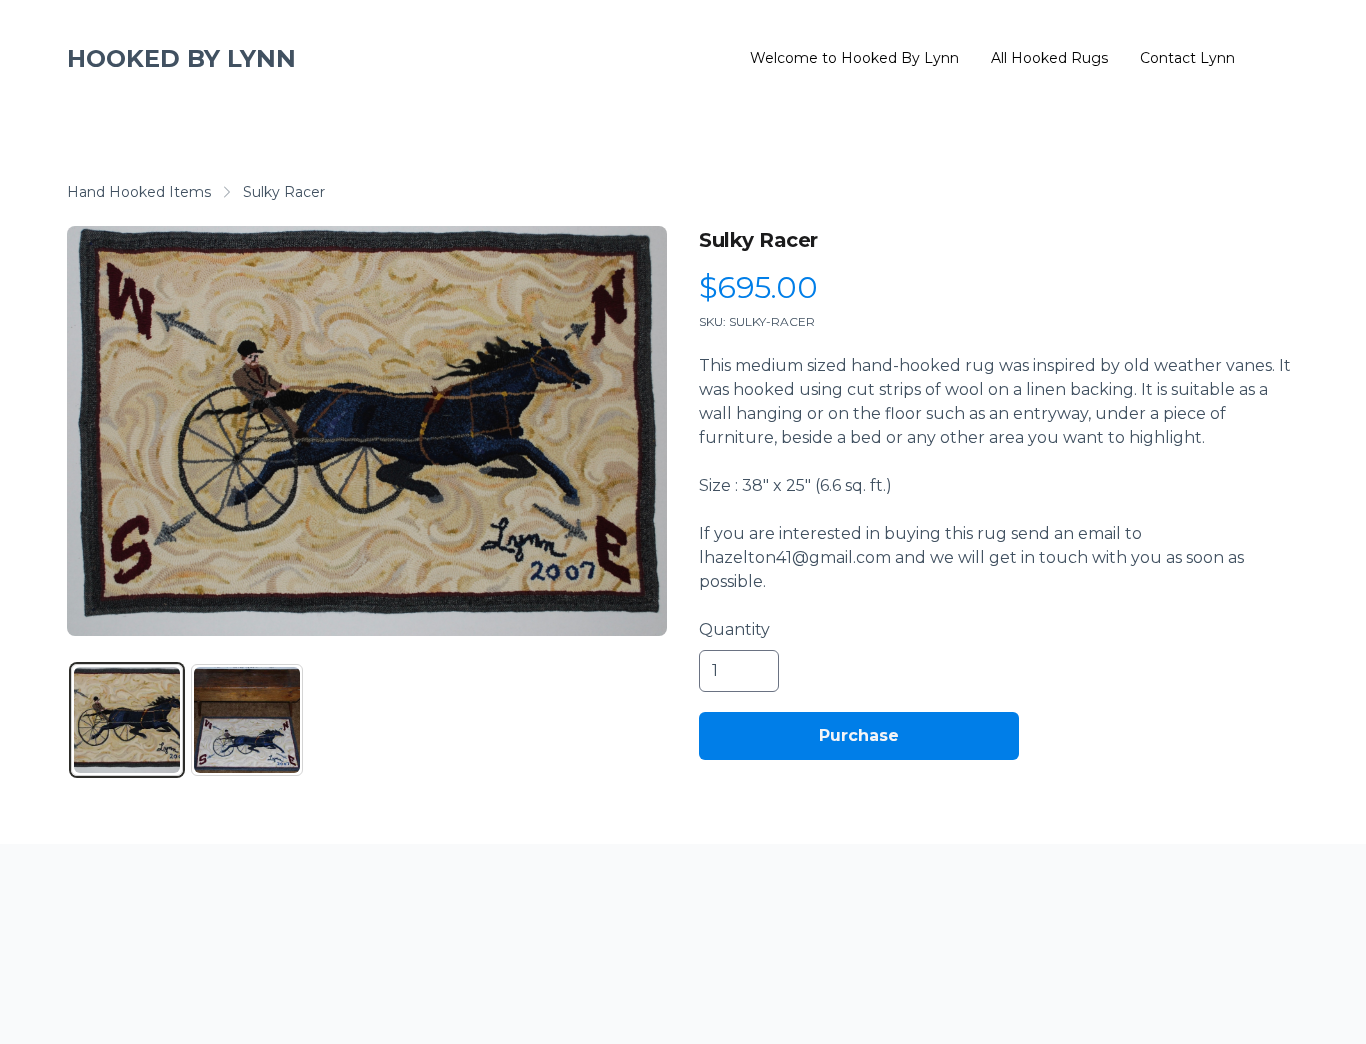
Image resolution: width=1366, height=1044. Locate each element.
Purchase (859, 735)
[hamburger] (320, 59)
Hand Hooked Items (139, 192)
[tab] (127, 720)
